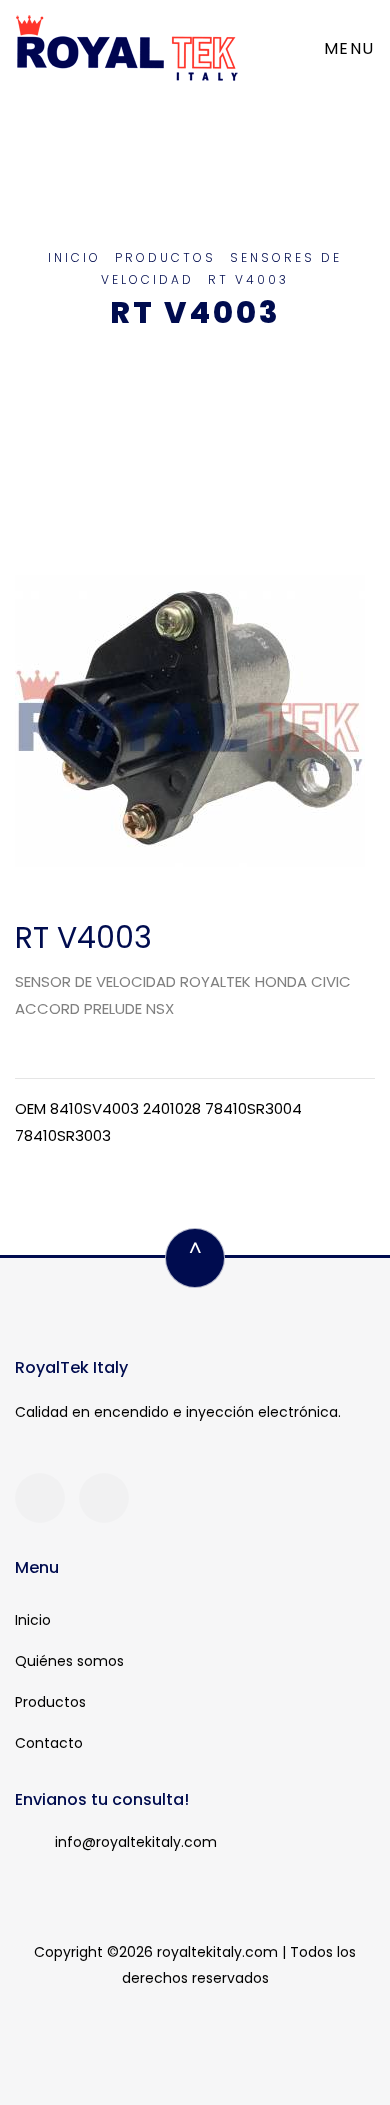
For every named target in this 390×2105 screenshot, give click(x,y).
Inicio (74, 257)
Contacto (49, 1743)
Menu (349, 48)
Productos (165, 257)
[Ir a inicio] (127, 48)
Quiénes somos (69, 1661)
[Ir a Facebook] (40, 1498)
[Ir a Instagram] (104, 1498)
